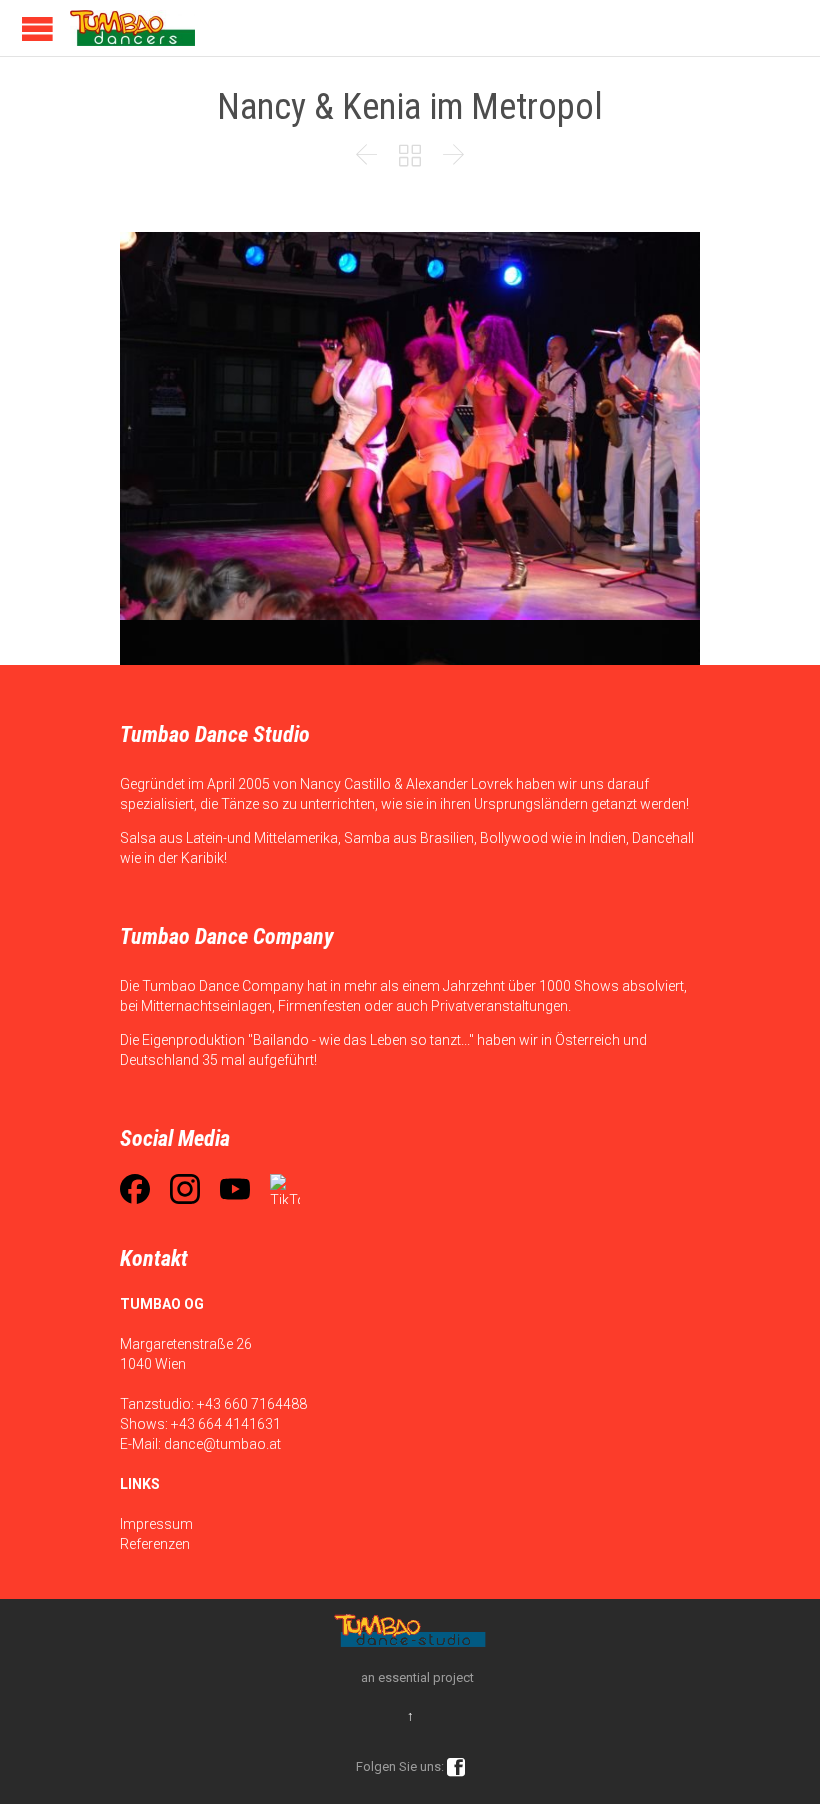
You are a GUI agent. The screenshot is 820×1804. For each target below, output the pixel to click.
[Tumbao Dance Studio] (132, 28)
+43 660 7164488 (252, 1404)
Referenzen (155, 1544)
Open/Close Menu (37, 28)
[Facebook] (135, 1189)
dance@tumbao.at (222, 1444)
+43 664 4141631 (226, 1424)
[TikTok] (285, 1189)
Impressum (156, 1524)
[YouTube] (235, 1189)
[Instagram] (185, 1189)
